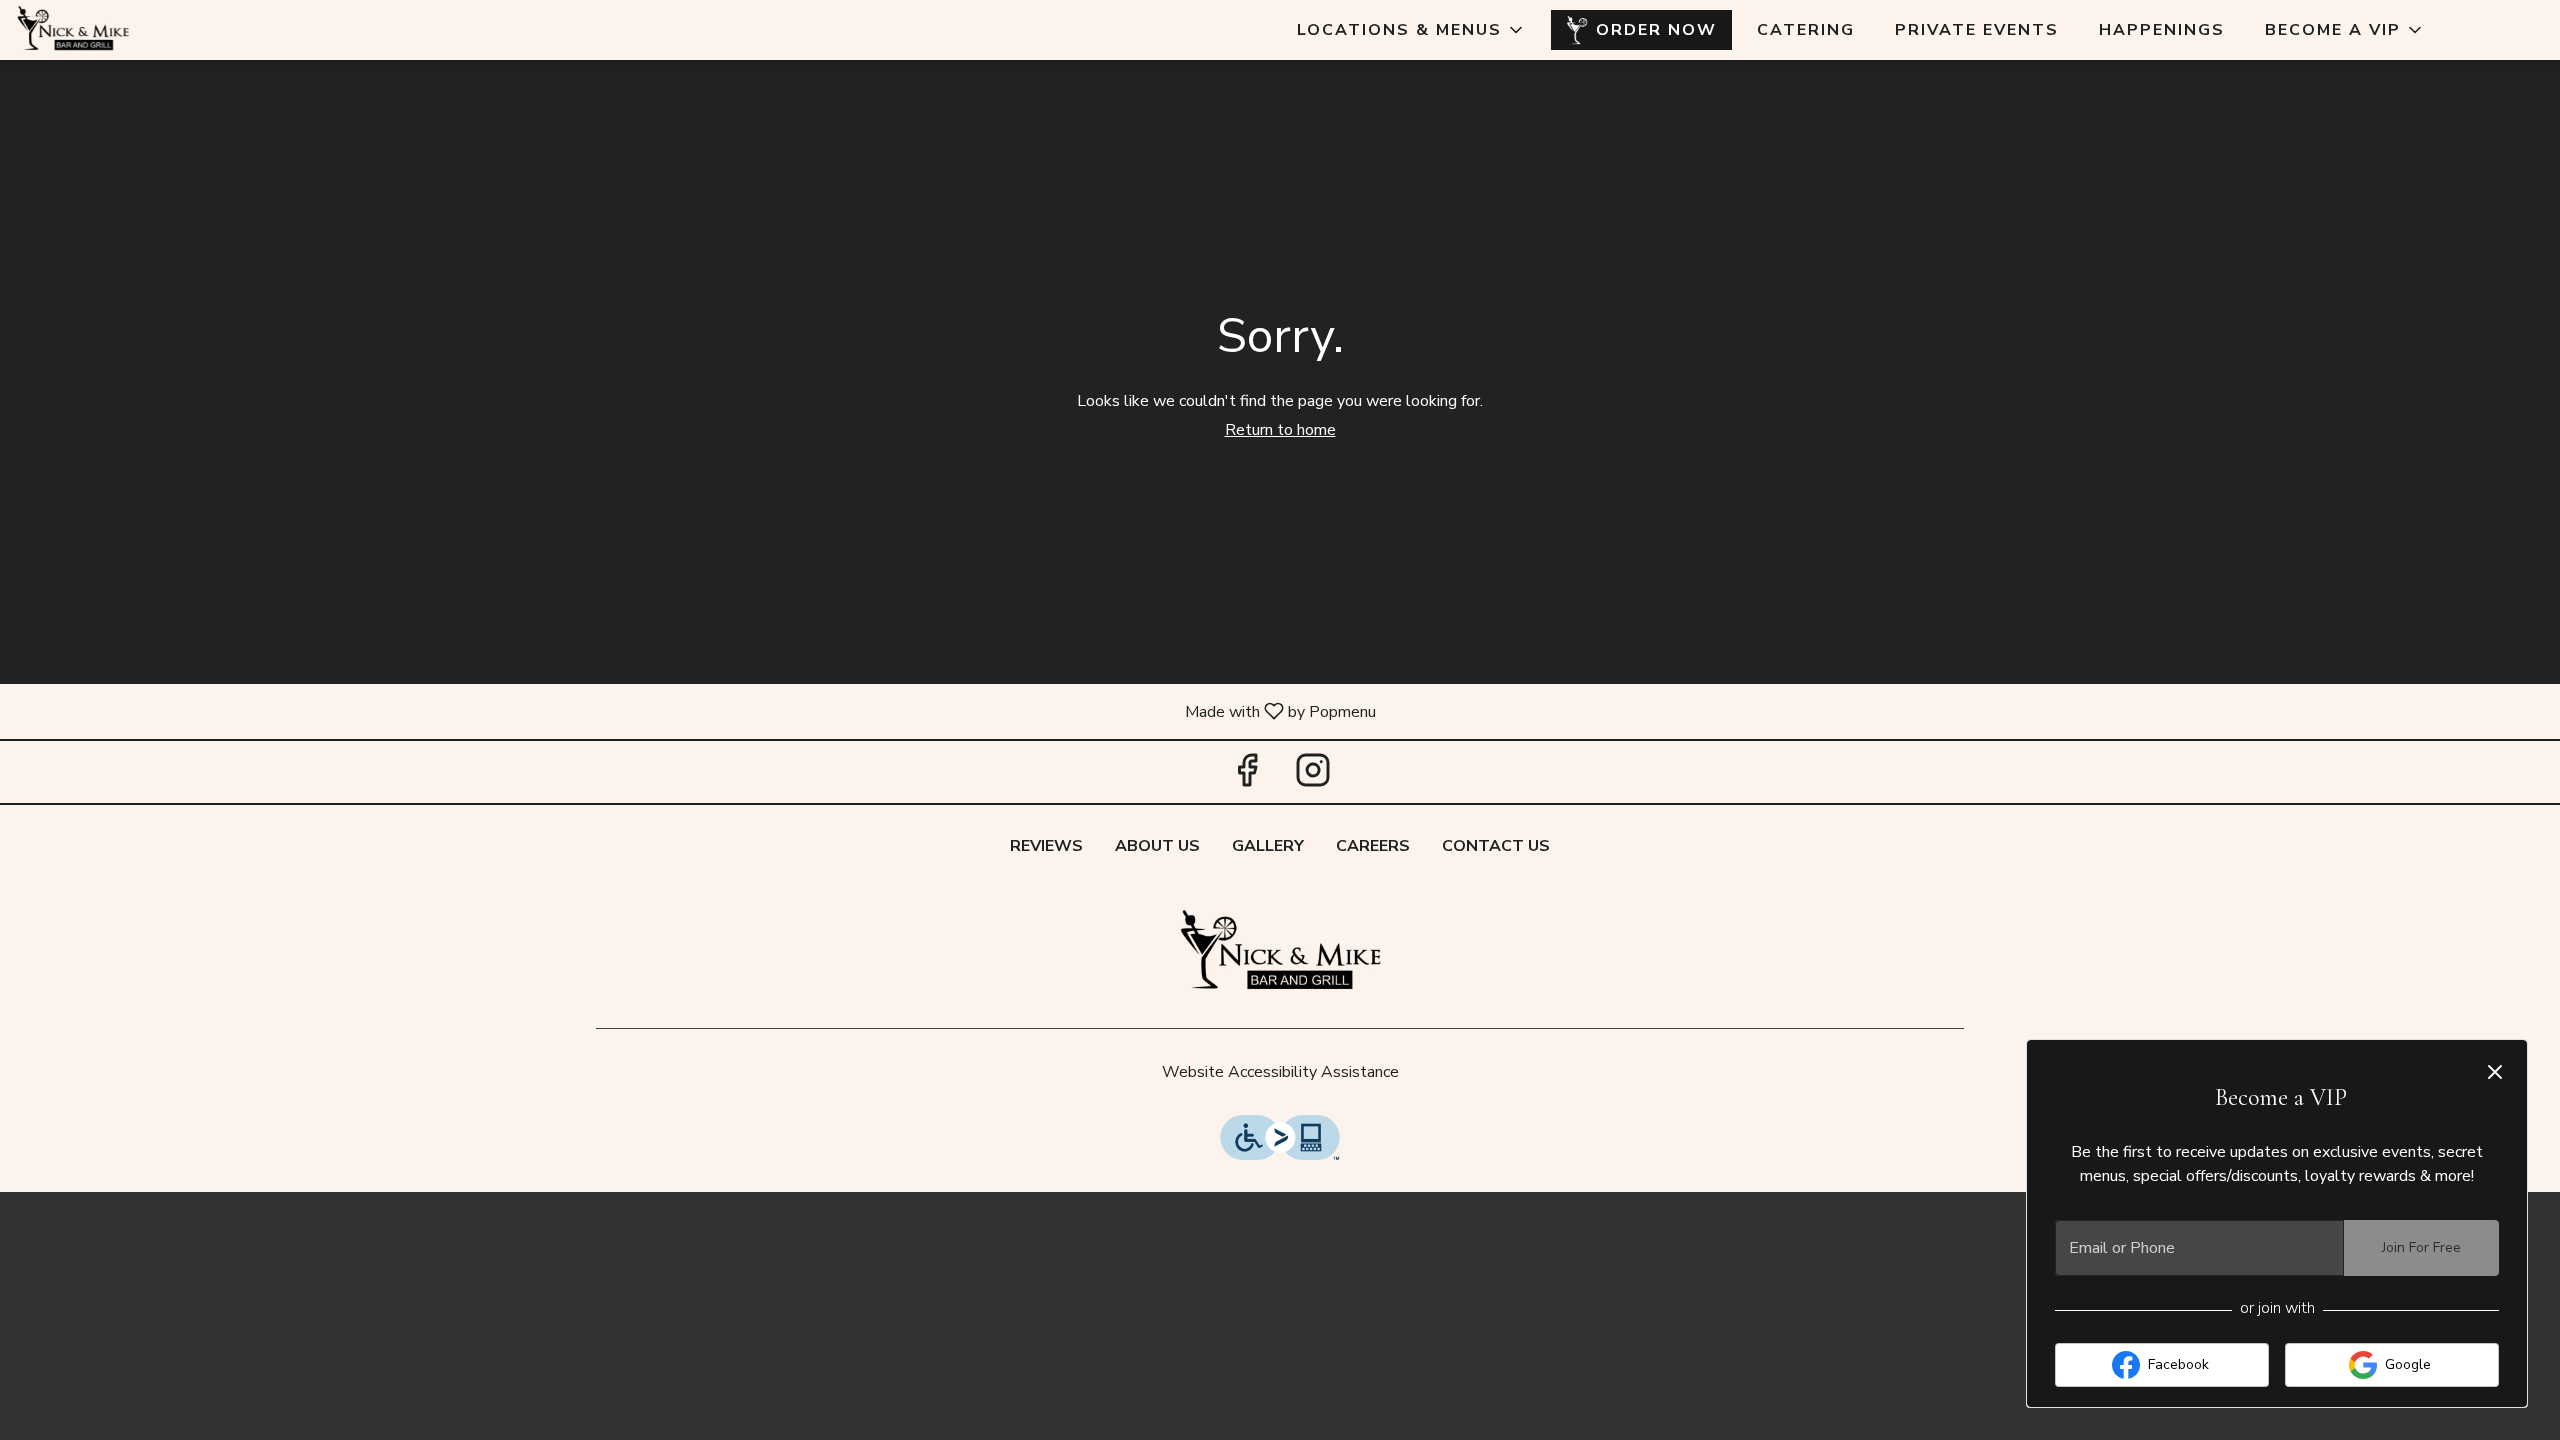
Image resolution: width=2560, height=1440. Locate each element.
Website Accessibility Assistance (1280, 1072)
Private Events (1977, 30)
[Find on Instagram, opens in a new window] (1313, 776)
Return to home (1280, 430)
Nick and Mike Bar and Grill (1280, 953)
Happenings (2162, 30)
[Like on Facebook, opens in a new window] (1247, 776)
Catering (1806, 30)
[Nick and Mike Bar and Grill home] (106, 30)
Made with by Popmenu (695, 710)
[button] (1411, 30)
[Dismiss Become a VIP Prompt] (2495, 1072)
